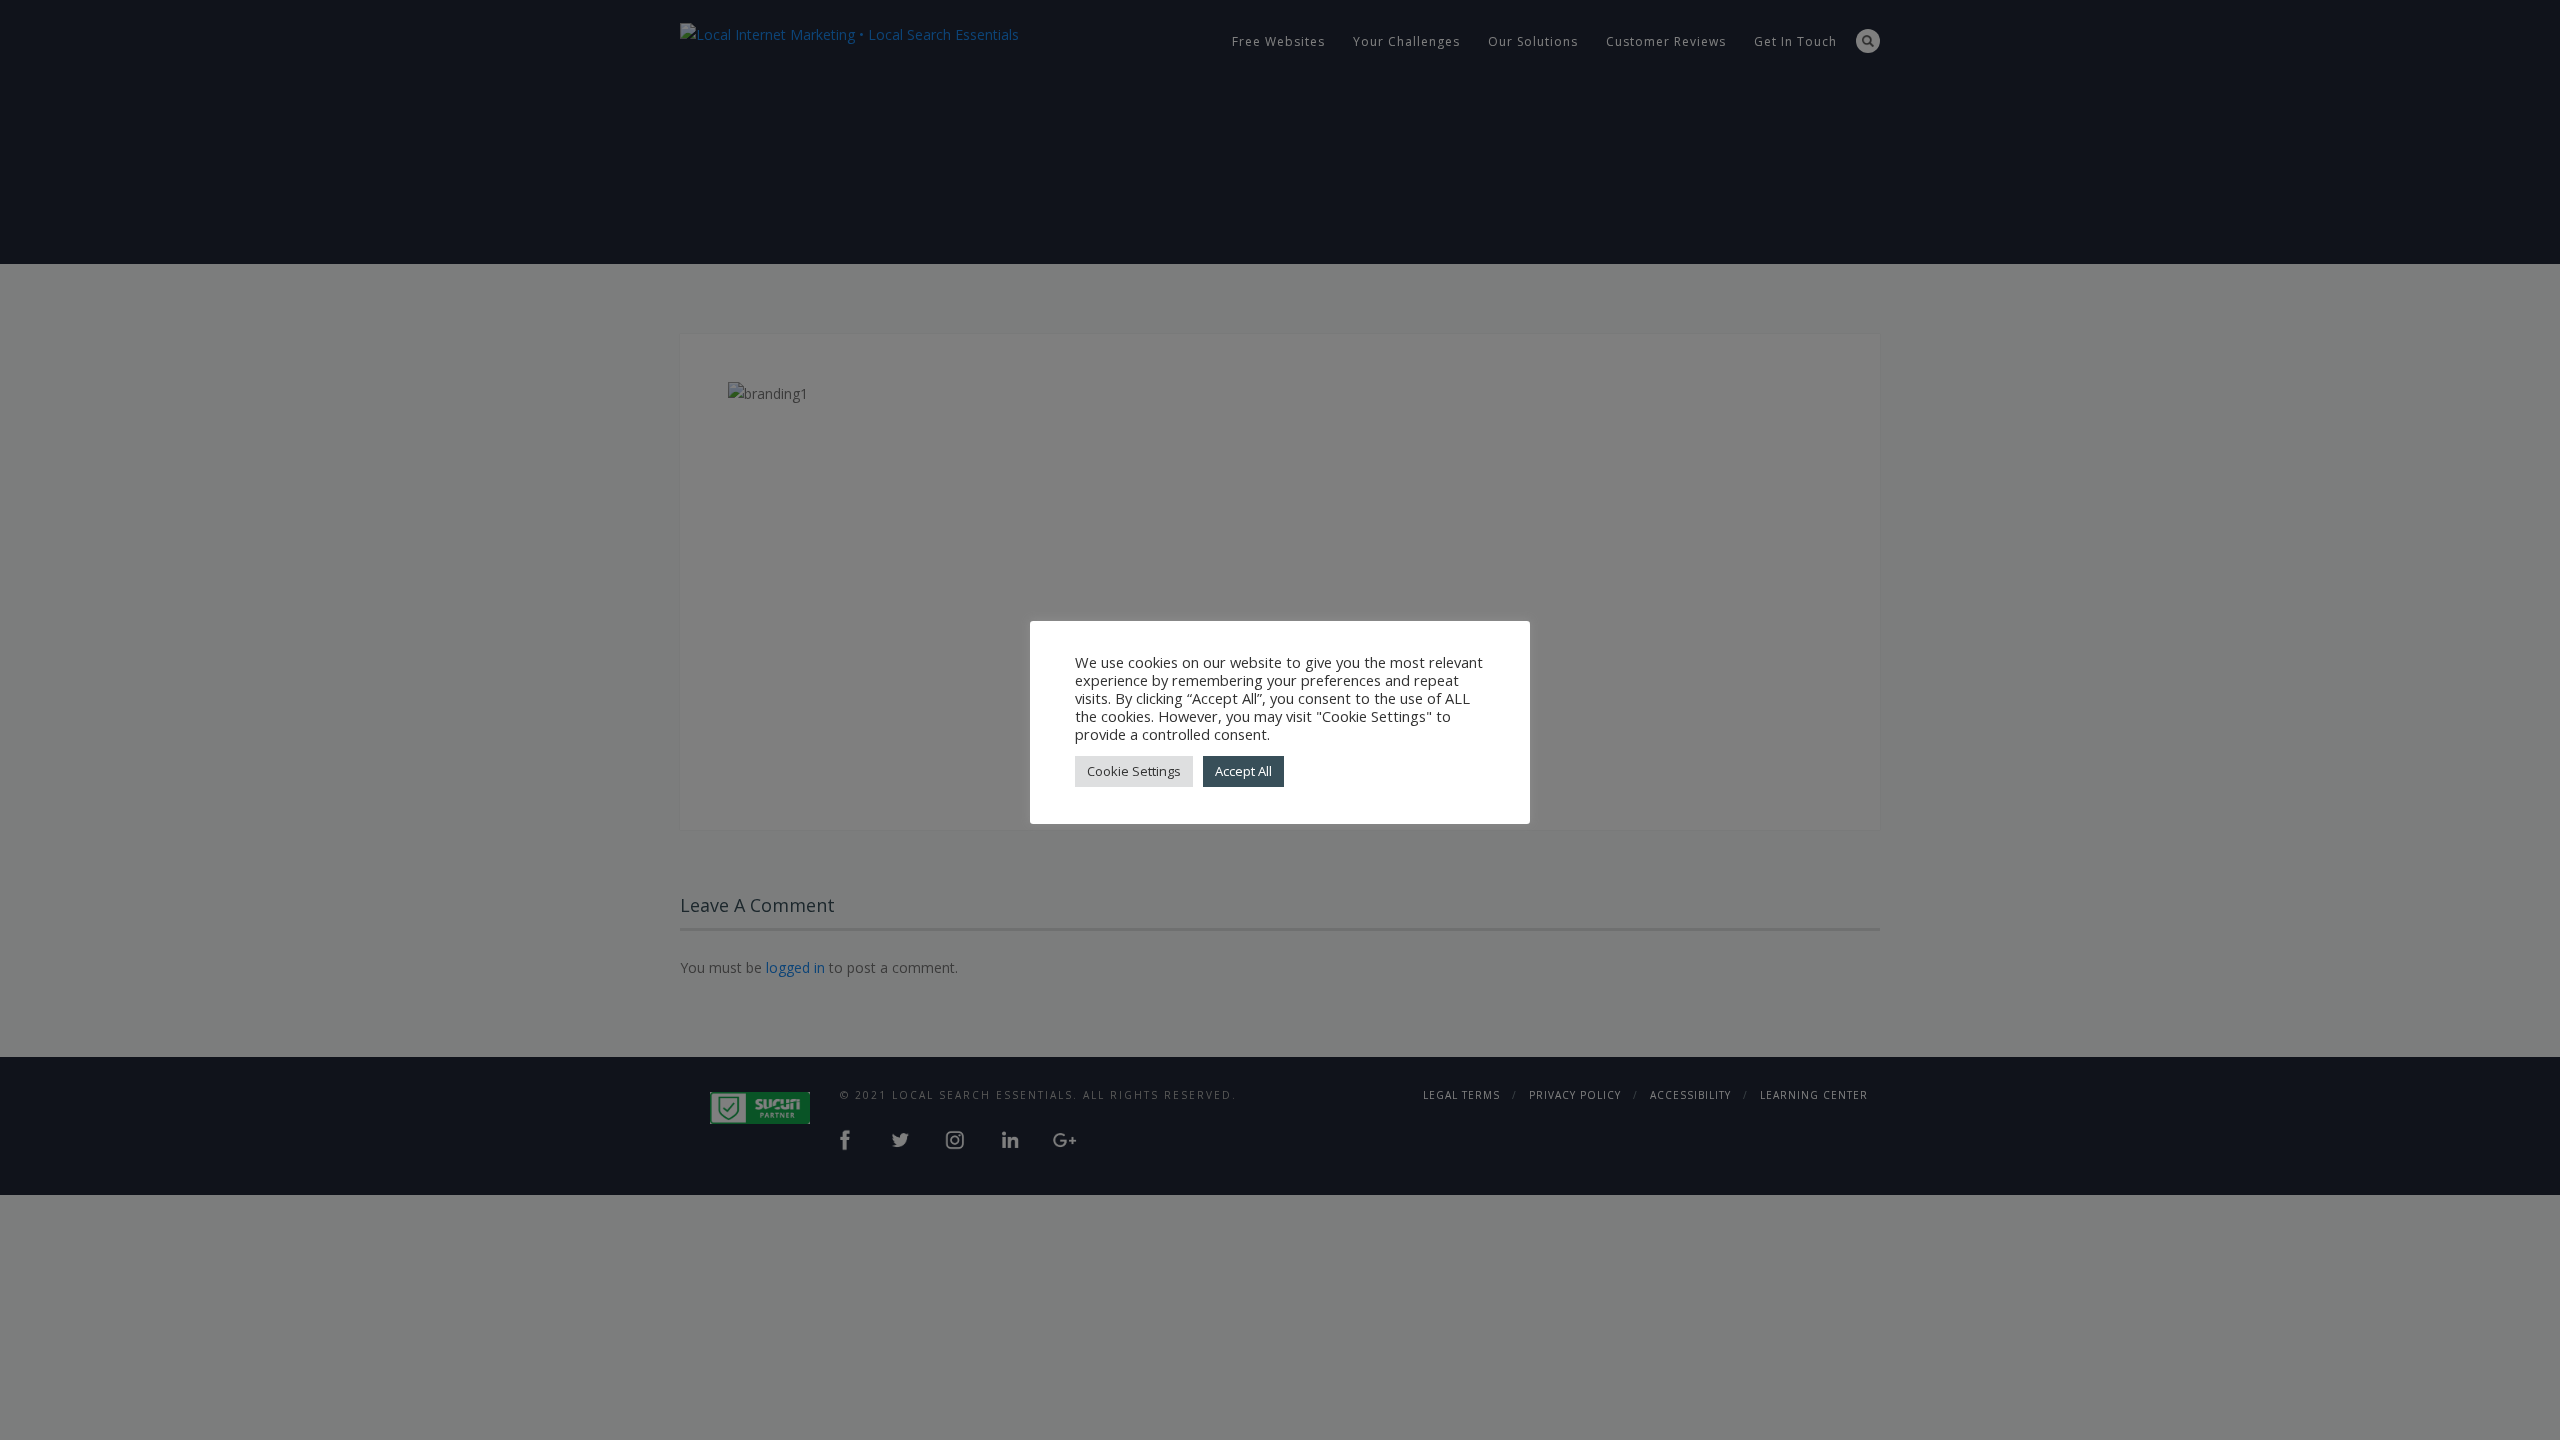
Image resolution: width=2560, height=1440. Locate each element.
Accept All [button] (1243, 771)
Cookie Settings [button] (1134, 771)
